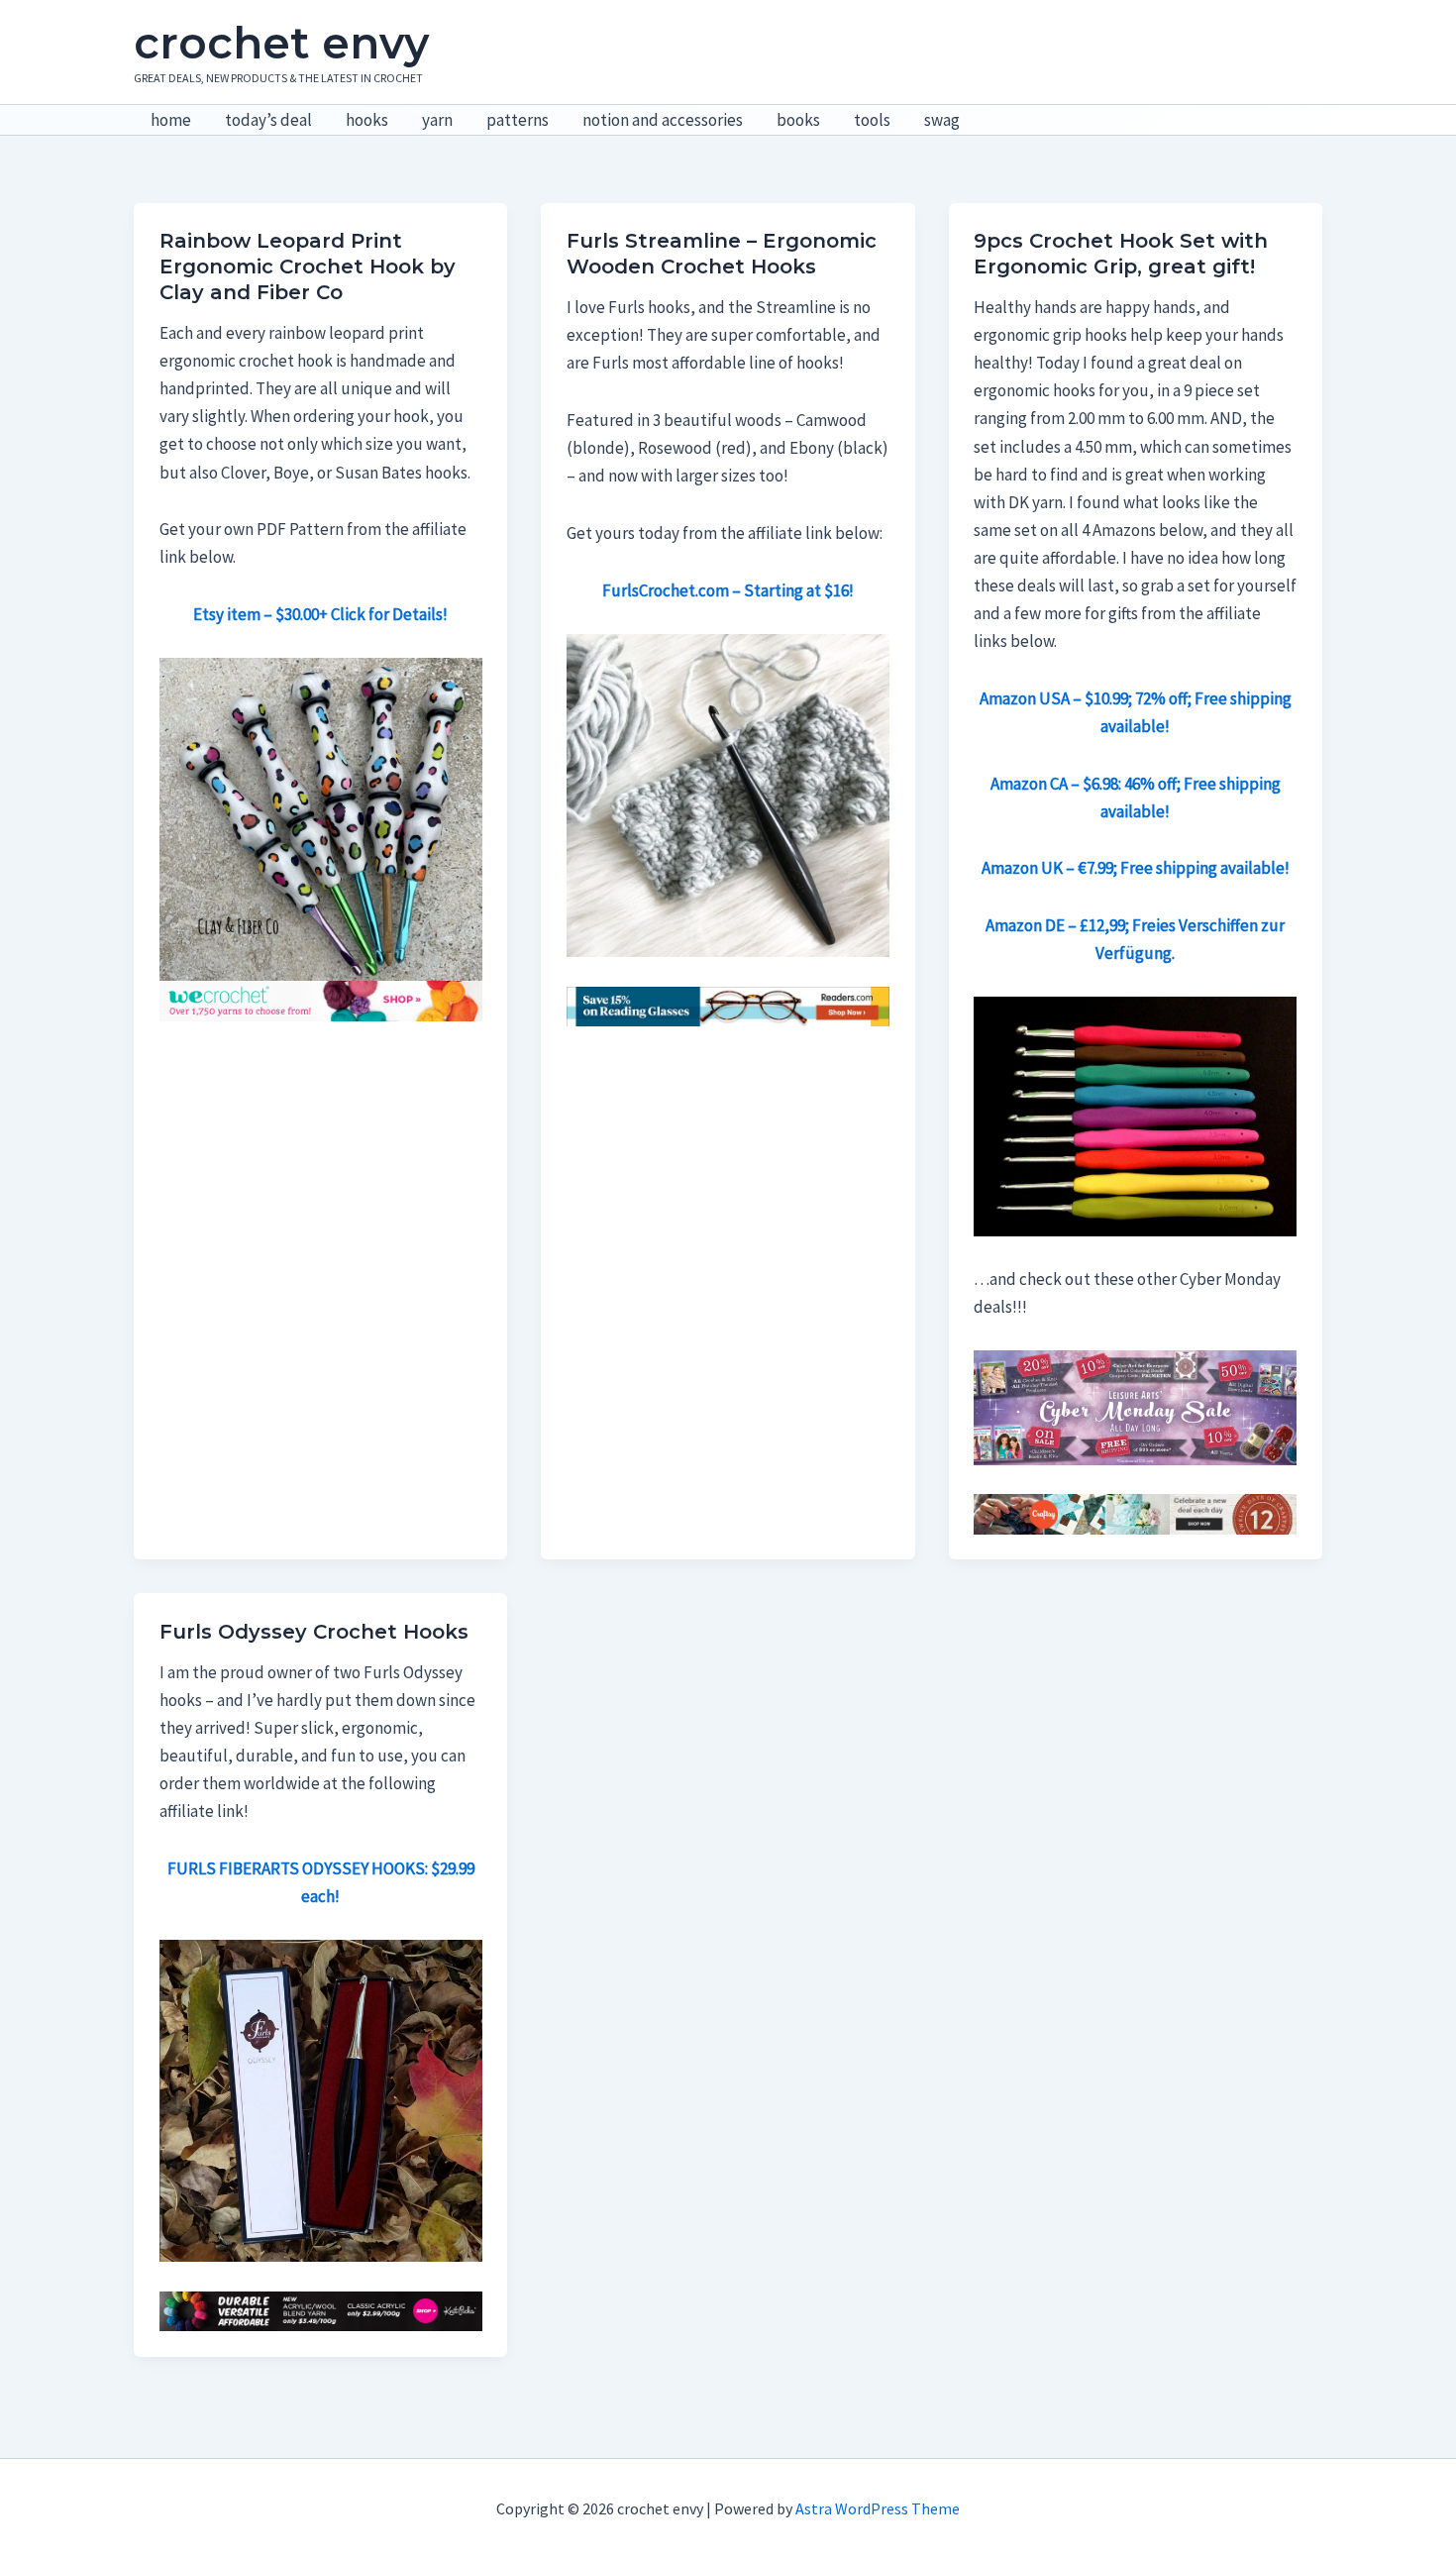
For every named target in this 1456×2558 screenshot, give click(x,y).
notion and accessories (663, 120)
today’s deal (268, 120)
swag (942, 120)
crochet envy (281, 43)
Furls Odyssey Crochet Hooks (314, 1632)
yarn (437, 120)
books (798, 120)
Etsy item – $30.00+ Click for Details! (320, 614)
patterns (518, 120)
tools (872, 120)
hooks (367, 120)
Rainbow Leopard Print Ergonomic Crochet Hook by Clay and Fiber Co (308, 266)
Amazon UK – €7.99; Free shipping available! (1136, 868)
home (171, 120)
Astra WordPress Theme (878, 2508)
